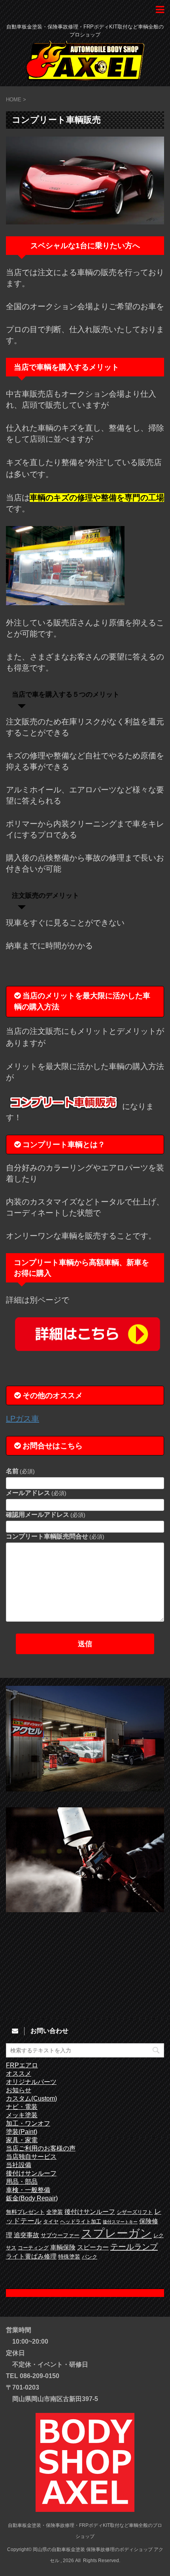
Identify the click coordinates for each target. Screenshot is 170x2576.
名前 (20, 1471)
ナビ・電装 (22, 2107)
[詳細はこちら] (85, 1334)
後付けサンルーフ (31, 2173)
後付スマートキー (120, 2222)
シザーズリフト (135, 2212)
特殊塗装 (69, 2257)
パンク (90, 2257)
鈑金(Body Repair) (32, 2198)
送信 (85, 1644)
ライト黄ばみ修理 (31, 2256)
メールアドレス (36, 1493)
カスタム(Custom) (31, 2098)
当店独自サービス (31, 2157)
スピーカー (93, 2247)
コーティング (33, 2248)
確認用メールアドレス (46, 1515)
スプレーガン (116, 2233)
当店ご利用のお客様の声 (41, 2148)
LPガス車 (23, 1419)
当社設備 (19, 2165)
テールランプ (134, 2247)
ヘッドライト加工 (81, 2222)
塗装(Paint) (22, 2132)
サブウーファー (60, 2235)
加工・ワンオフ (28, 2123)
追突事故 (26, 2235)
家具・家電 (22, 2140)
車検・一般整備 (28, 2190)
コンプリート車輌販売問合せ (55, 1536)
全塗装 (55, 2212)
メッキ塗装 (22, 2115)
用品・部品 (22, 2182)
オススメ (19, 2074)
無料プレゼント (25, 2212)
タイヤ (51, 2222)
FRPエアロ (22, 2065)
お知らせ (19, 2090)
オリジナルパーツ (31, 2082)
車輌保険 (63, 2247)
